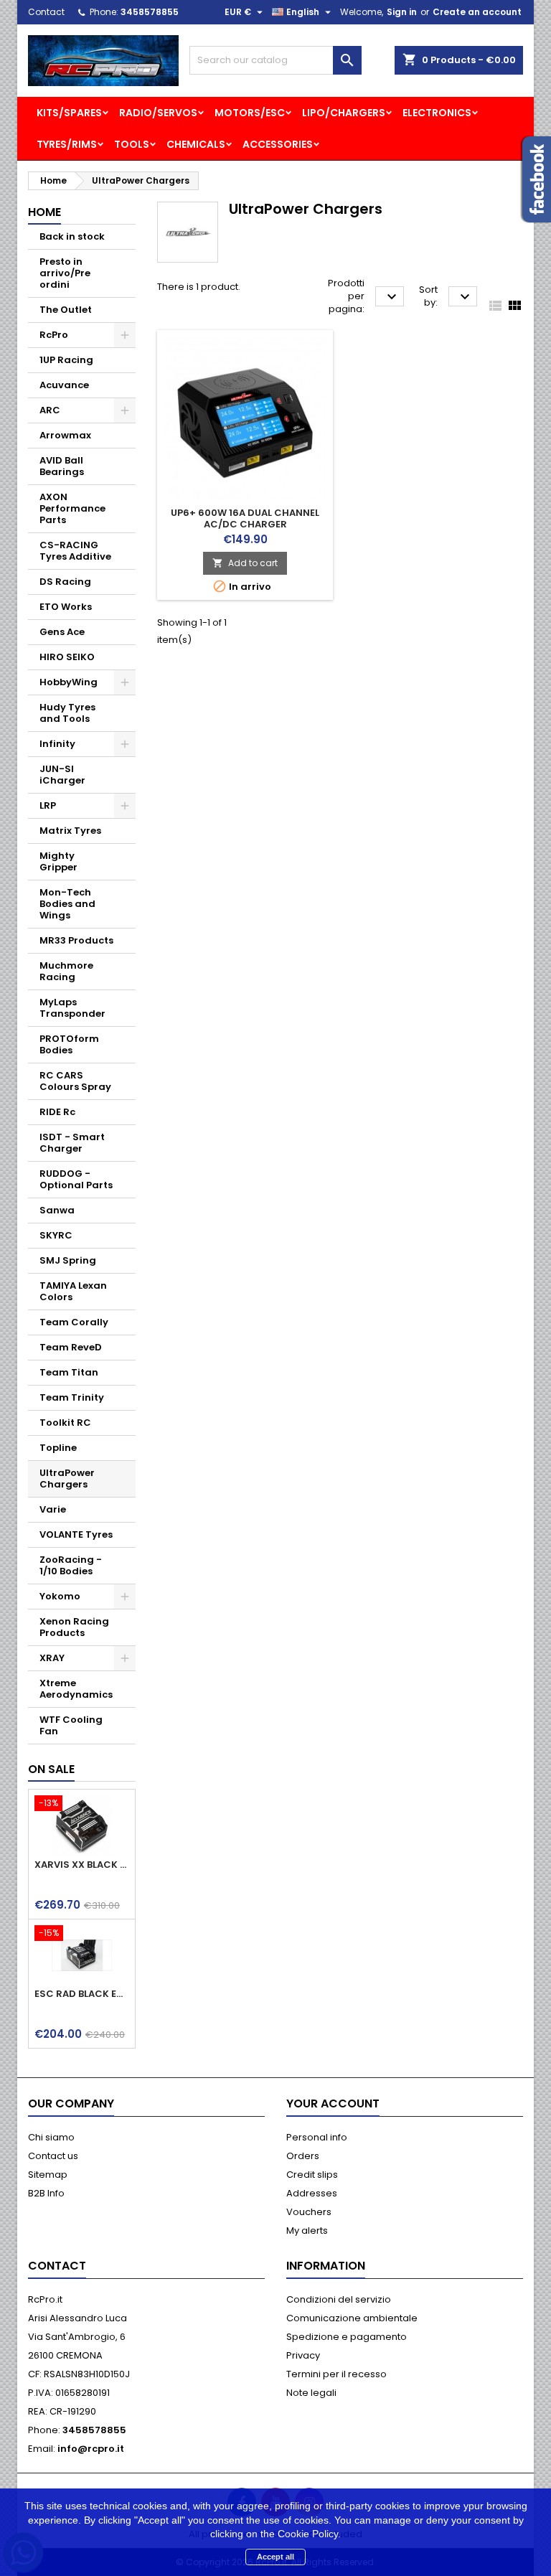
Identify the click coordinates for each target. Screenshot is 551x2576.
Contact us (53, 2156)
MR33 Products (76, 940)
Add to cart (245, 563)
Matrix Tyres (70, 831)
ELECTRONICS (437, 113)
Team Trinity (72, 1397)
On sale (51, 1769)
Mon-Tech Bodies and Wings (67, 904)
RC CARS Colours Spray (75, 1081)
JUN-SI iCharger (62, 775)
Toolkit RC (65, 1423)
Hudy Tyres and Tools (67, 713)
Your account (333, 2103)
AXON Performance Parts (72, 508)
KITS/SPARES (69, 113)
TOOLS (132, 144)
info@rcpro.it (91, 2449)
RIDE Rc (57, 1112)
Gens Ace (62, 632)
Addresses (312, 2193)
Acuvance (64, 385)
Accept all (275, 2557)
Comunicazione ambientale (352, 2318)
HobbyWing (69, 682)
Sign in (402, 12)
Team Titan (69, 1372)
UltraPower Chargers (67, 1479)
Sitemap (48, 2175)
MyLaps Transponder (72, 1008)
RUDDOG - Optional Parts (76, 1179)
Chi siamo (51, 2137)
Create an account (477, 12)
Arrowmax (65, 435)
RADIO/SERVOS (158, 113)
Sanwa (57, 1210)
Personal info (317, 2137)
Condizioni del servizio (339, 2299)
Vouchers (309, 2212)
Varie (53, 1509)
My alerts (307, 2231)
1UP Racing (66, 360)
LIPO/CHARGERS (344, 113)
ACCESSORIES (278, 144)
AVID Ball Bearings (62, 466)
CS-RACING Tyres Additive (75, 551)
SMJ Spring (68, 1260)
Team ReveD (71, 1347)
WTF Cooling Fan (71, 1725)
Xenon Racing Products (74, 1627)
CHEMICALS (196, 144)
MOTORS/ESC (250, 113)
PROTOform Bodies (69, 1044)
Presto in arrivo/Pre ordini (65, 273)
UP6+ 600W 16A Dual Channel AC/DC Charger (245, 518)
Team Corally (74, 1322)
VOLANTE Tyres (76, 1534)
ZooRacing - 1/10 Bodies (71, 1565)
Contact (46, 12)
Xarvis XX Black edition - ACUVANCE (82, 1865)
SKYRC (56, 1235)
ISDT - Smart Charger (72, 1143)
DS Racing (65, 582)
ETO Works (66, 607)
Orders (303, 2156)
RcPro (54, 335)
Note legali (311, 2393)
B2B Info (46, 2193)
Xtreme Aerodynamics (76, 1689)
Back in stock (72, 236)
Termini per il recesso (336, 2374)
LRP (48, 805)
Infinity (57, 744)
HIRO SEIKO (67, 657)
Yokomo (60, 1596)
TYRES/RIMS (67, 144)
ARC (50, 410)
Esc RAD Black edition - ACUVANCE (82, 1994)
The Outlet (66, 310)
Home (44, 212)
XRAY (52, 1658)
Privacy (303, 2355)
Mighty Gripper (58, 861)
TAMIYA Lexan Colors (73, 1291)
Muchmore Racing (66, 971)
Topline (58, 1448)
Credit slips (312, 2175)
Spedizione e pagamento (347, 2337)
